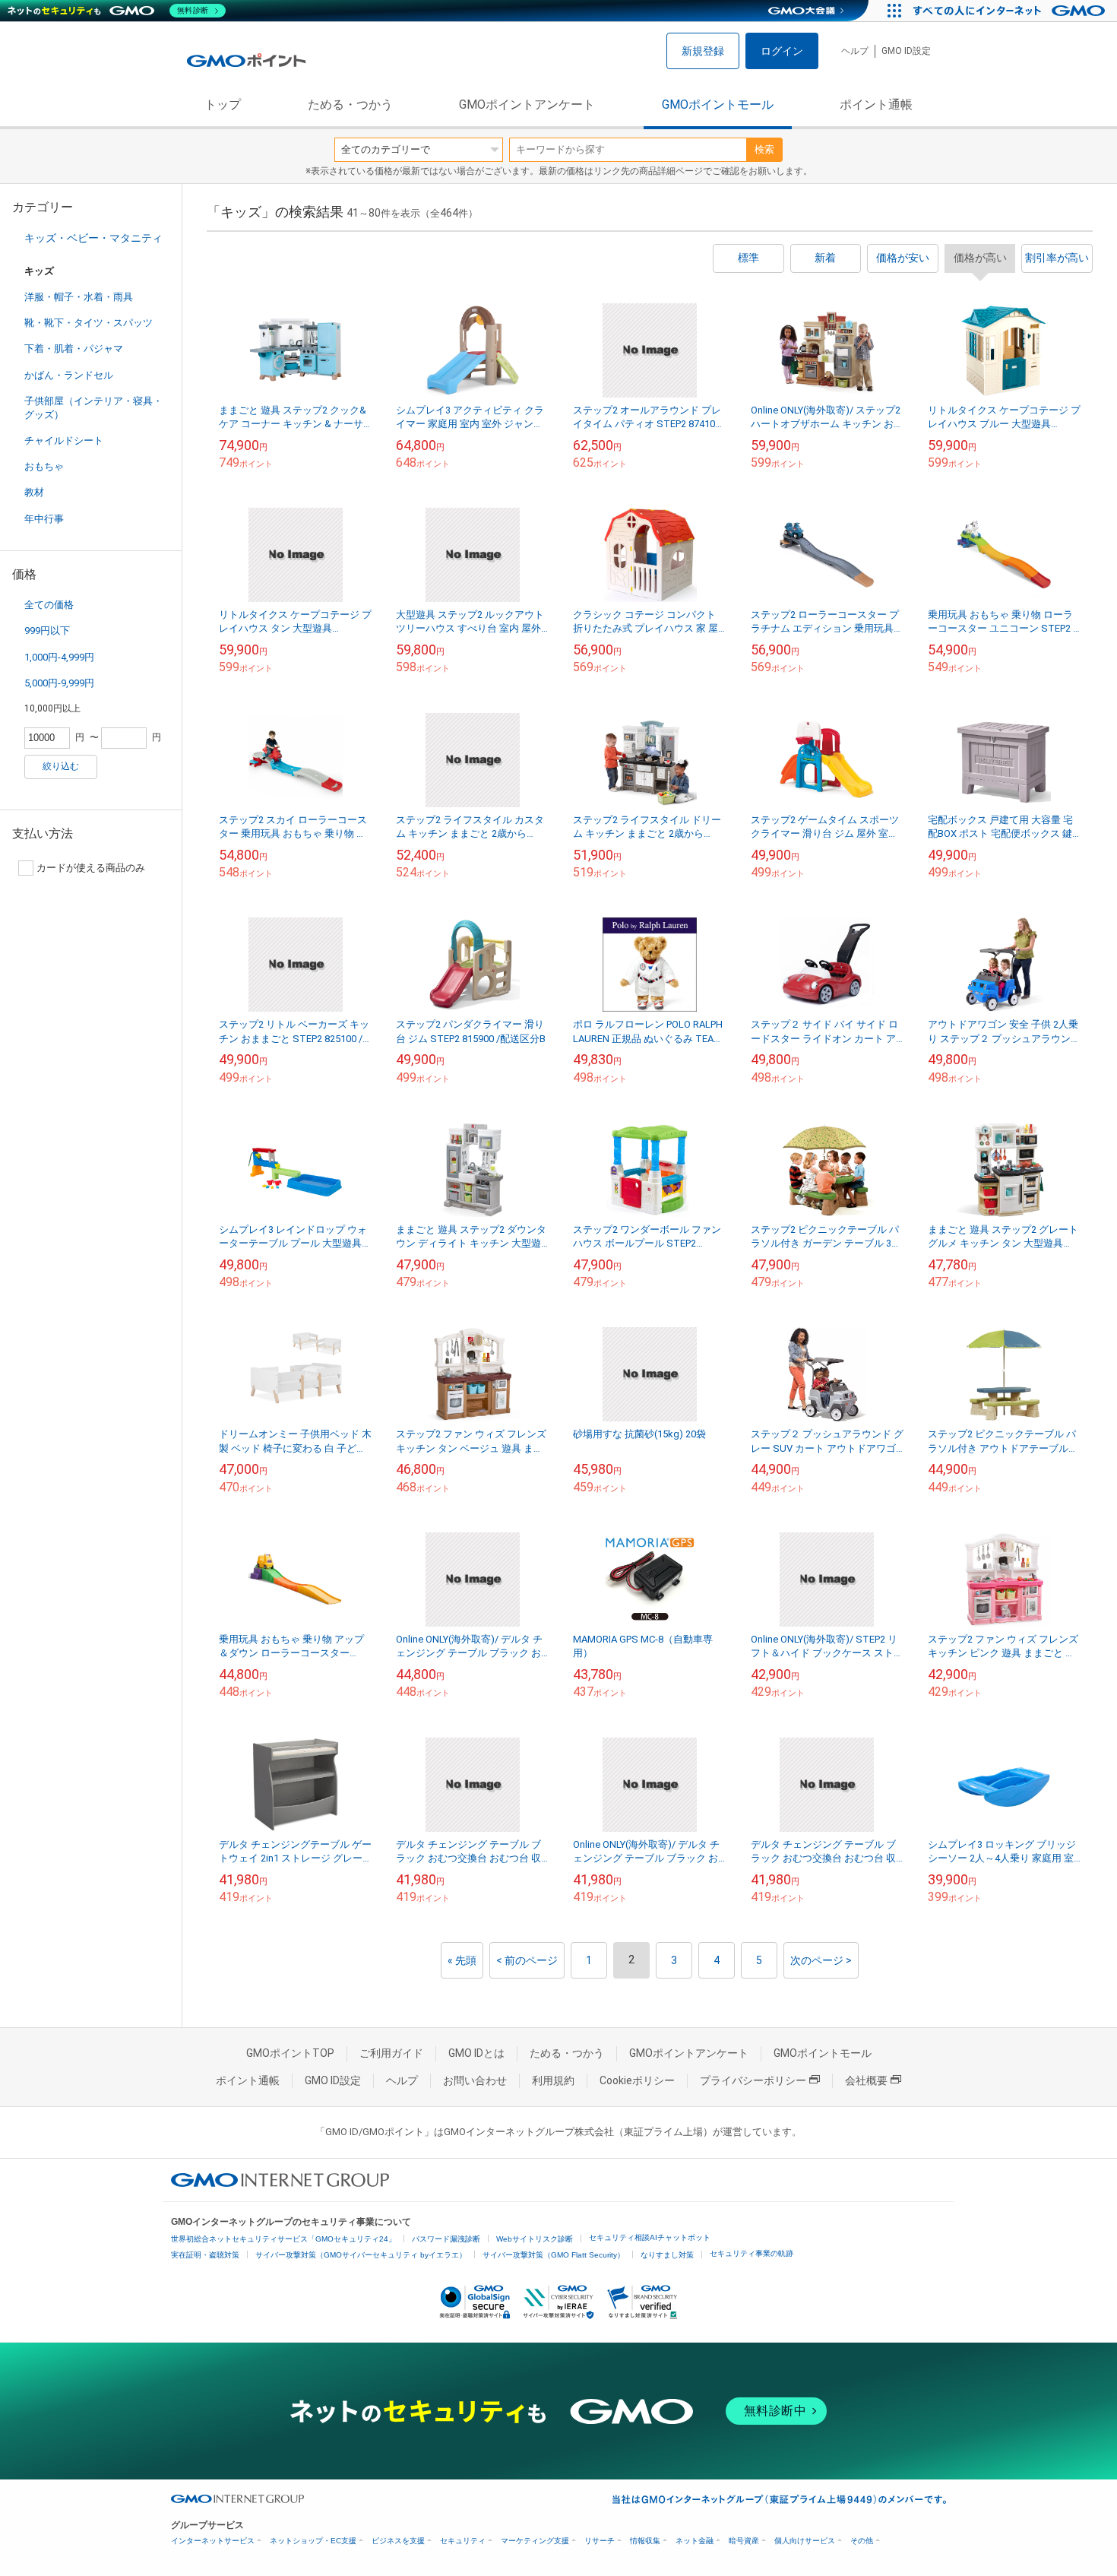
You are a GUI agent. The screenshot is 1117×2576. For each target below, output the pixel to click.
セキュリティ (463, 2541)
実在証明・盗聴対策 (205, 2255)
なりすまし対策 (667, 2255)
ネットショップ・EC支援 (313, 2541)
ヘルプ (855, 51)
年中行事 (44, 519)
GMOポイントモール (718, 105)
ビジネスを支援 (398, 2541)
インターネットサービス (213, 2541)
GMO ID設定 (906, 51)
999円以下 (47, 631)
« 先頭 (462, 1960)
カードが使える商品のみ (91, 868)
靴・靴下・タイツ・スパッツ (89, 323)
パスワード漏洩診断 (446, 2239)
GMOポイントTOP (290, 2053)
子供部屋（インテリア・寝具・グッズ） (93, 408)
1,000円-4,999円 (59, 657)
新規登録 (703, 51)
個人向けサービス (805, 2541)
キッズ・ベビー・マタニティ (93, 238)
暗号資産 (744, 2541)
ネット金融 (695, 2541)
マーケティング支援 (535, 2541)
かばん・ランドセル (69, 375)
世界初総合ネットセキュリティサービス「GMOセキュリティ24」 (283, 2239)
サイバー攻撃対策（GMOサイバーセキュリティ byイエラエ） (361, 2255)
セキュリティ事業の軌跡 (752, 2253)
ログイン (782, 51)
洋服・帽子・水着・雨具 (79, 297)
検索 (764, 149)
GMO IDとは (476, 2053)
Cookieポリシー (637, 2080)
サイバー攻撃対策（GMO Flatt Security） (554, 2255)
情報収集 (645, 2541)
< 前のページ (527, 1960)
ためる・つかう (350, 105)
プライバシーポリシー (753, 2080)
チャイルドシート (64, 440)
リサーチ (600, 2541)
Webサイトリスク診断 (535, 2239)
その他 (862, 2541)
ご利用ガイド (391, 2053)
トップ (223, 105)
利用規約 (553, 2080)
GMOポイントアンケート (527, 105)
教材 (34, 492)
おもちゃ (44, 466)
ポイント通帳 (876, 105)
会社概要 (866, 2080)
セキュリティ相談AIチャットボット (650, 2237)
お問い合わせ (475, 2080)
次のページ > (821, 1960)
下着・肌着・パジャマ (74, 349)
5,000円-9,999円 (59, 683)
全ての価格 (49, 605)
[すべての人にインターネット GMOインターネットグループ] (1011, 11)
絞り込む (61, 766)
